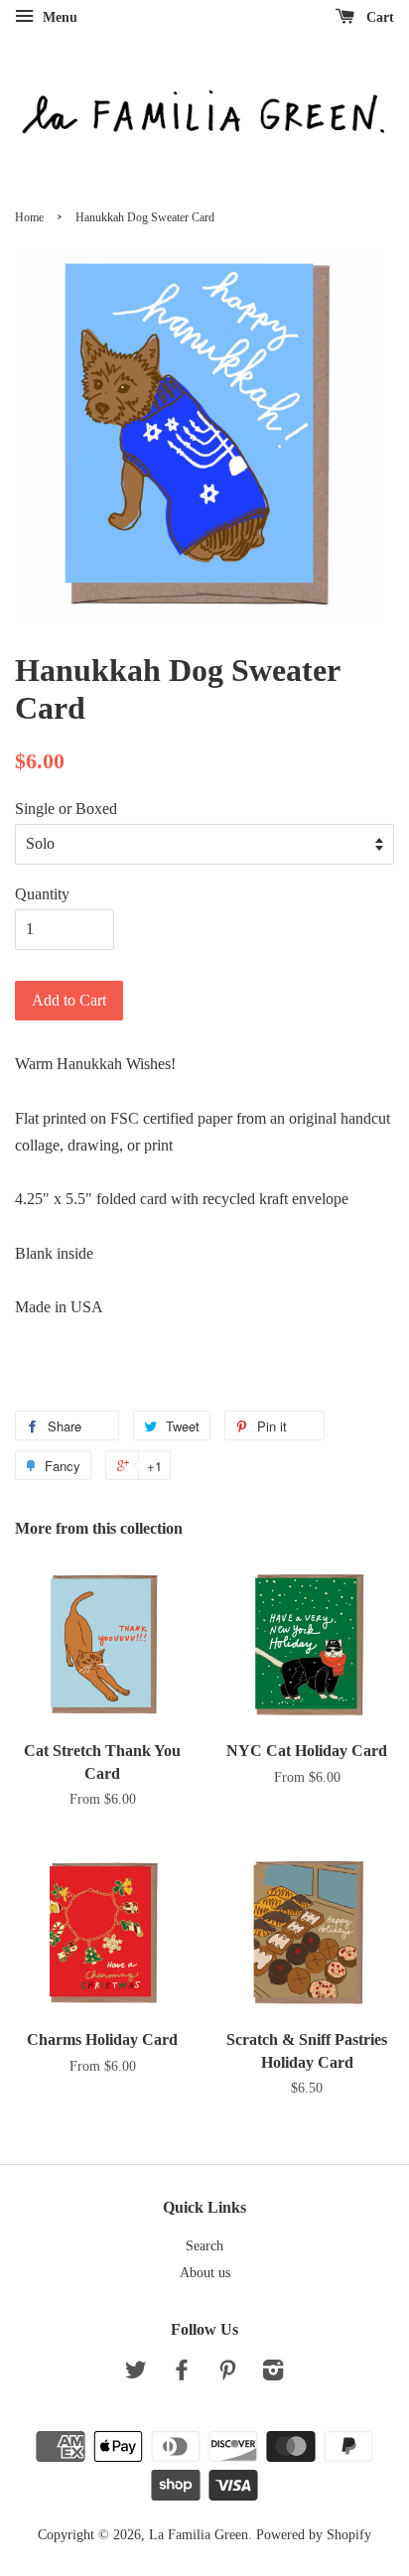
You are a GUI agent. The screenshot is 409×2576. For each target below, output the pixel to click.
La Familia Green (199, 2535)
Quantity (42, 894)
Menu (58, 17)
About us (205, 2273)
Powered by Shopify (314, 2535)
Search (204, 2246)
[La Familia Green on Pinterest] (227, 2374)
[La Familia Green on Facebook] (182, 2374)
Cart (378, 17)
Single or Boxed (66, 809)
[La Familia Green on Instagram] (273, 2374)
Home (29, 217)
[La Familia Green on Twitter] (136, 2374)
